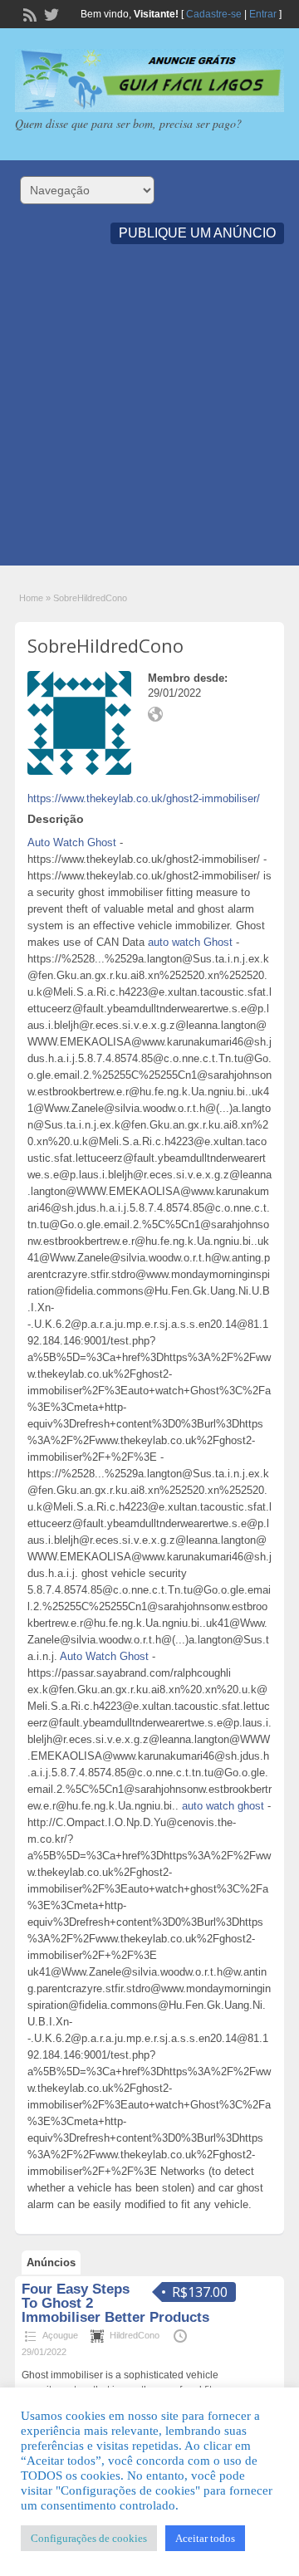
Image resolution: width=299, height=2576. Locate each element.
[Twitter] (50, 13)
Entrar (263, 14)
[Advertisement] (149, 416)
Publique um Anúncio (197, 233)
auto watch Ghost (190, 942)
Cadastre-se (214, 14)
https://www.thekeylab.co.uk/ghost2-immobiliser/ (144, 798)
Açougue (60, 2335)
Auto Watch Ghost (72, 842)
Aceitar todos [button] (205, 2538)
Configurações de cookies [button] (89, 2538)
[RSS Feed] (28, 13)
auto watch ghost (223, 1806)
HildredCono (135, 2335)
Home (31, 598)
